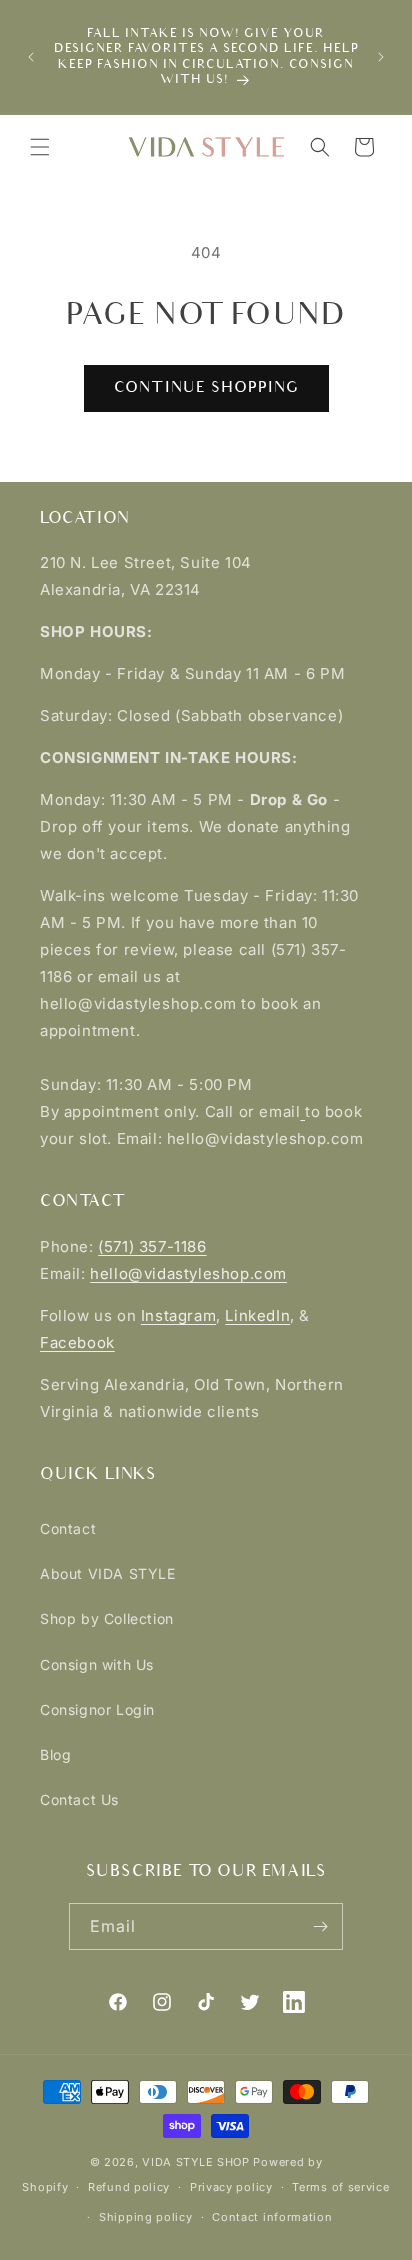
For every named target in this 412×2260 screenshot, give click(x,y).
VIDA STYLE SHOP (196, 2162)
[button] (40, 147)
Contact (68, 1528)
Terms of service (340, 2187)
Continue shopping (206, 387)
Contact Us (79, 1799)
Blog (55, 1754)
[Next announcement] (381, 57)
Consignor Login (97, 1709)
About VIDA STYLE (108, 1573)
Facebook (77, 1342)
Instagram (178, 1315)
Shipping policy (146, 2217)
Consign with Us (97, 1664)
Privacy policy (231, 2187)
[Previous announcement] (31, 57)
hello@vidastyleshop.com (188, 1273)
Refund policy (129, 2187)
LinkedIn (257, 1315)
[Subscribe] (320, 1926)
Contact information (272, 2217)
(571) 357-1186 (152, 1246)
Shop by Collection (107, 1618)
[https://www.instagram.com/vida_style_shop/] (302, 1111)
